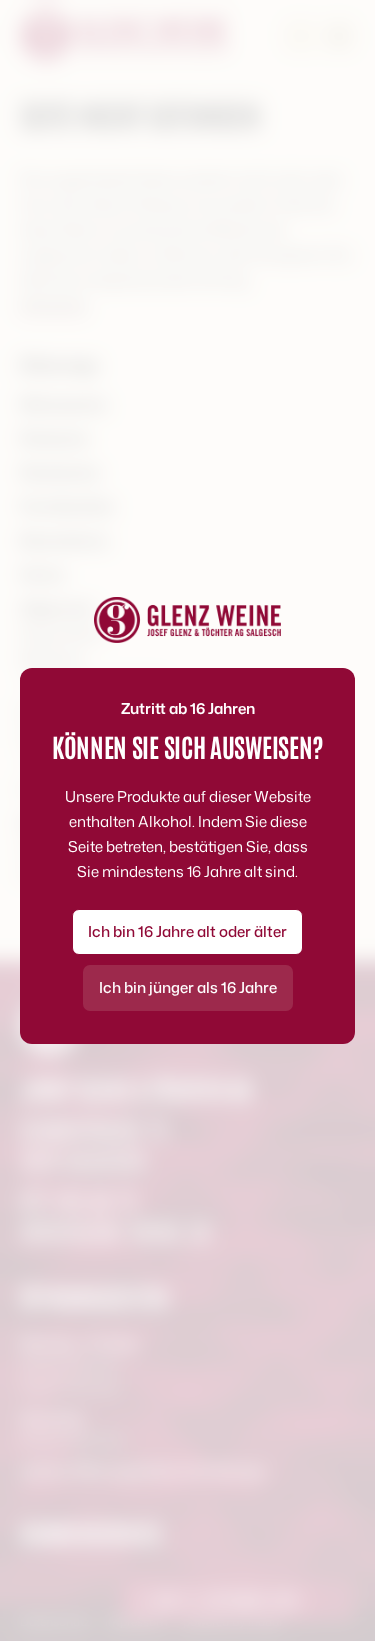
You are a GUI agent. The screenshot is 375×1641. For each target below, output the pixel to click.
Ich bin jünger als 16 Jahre (188, 987)
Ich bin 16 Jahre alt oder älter (187, 931)
